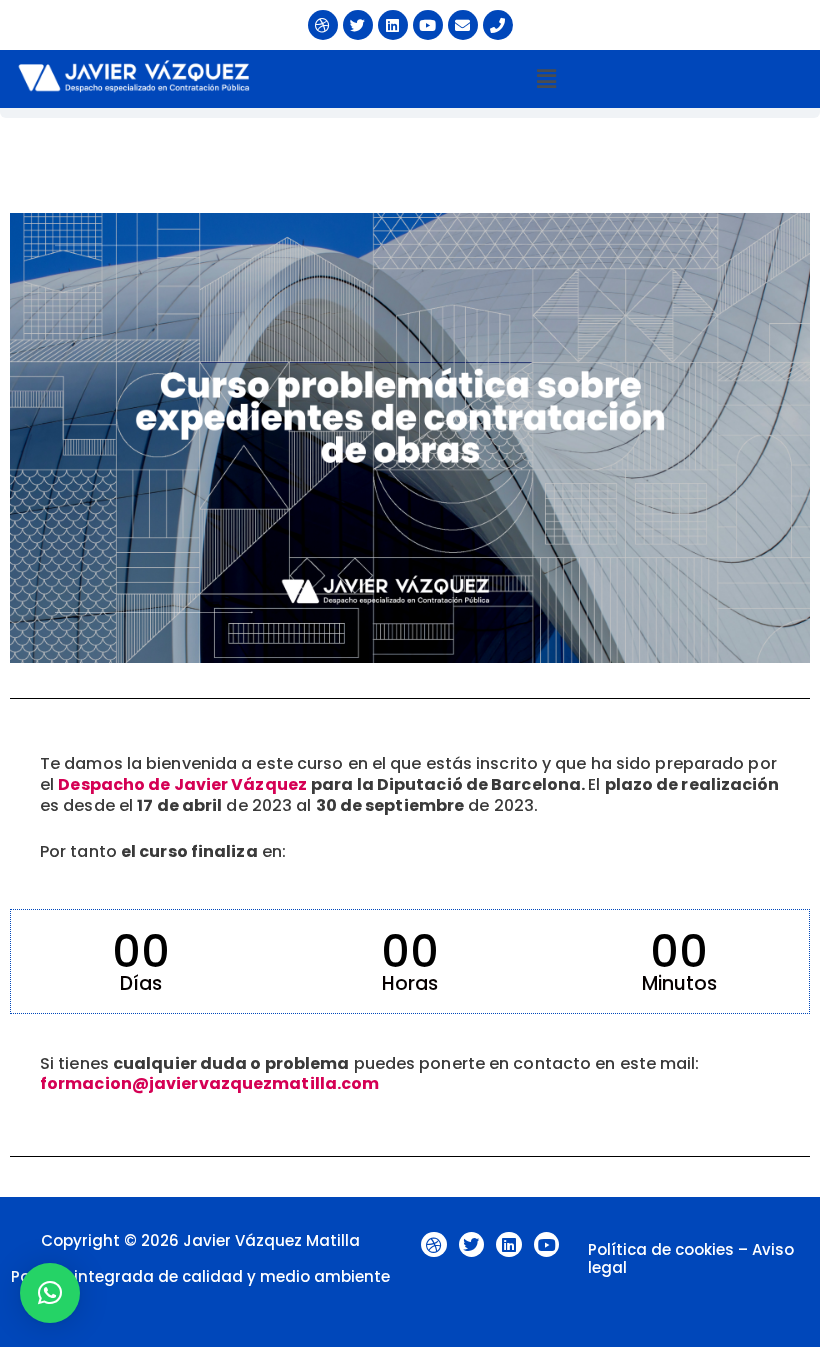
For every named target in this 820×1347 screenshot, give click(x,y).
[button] (546, 79)
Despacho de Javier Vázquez (182, 784)
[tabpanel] (410, 657)
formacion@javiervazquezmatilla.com (209, 1083)
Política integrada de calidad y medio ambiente (200, 1276)
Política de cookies (661, 1249)
